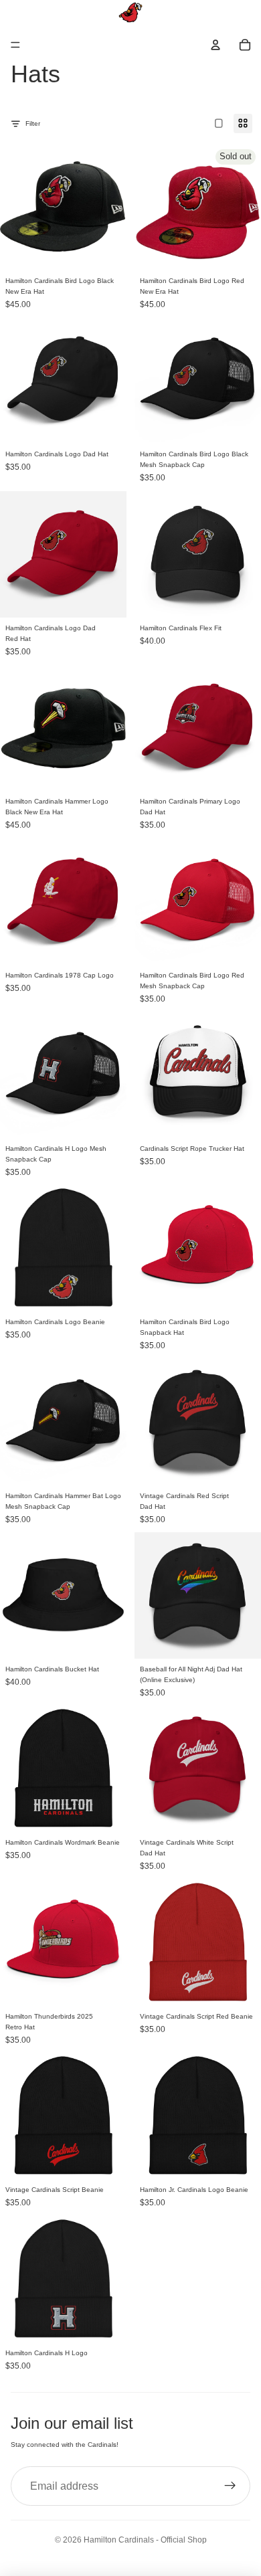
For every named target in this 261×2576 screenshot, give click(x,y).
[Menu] (15, 45)
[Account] (215, 45)
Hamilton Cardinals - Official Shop (145, 2540)
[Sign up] (230, 2486)
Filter (33, 123)
